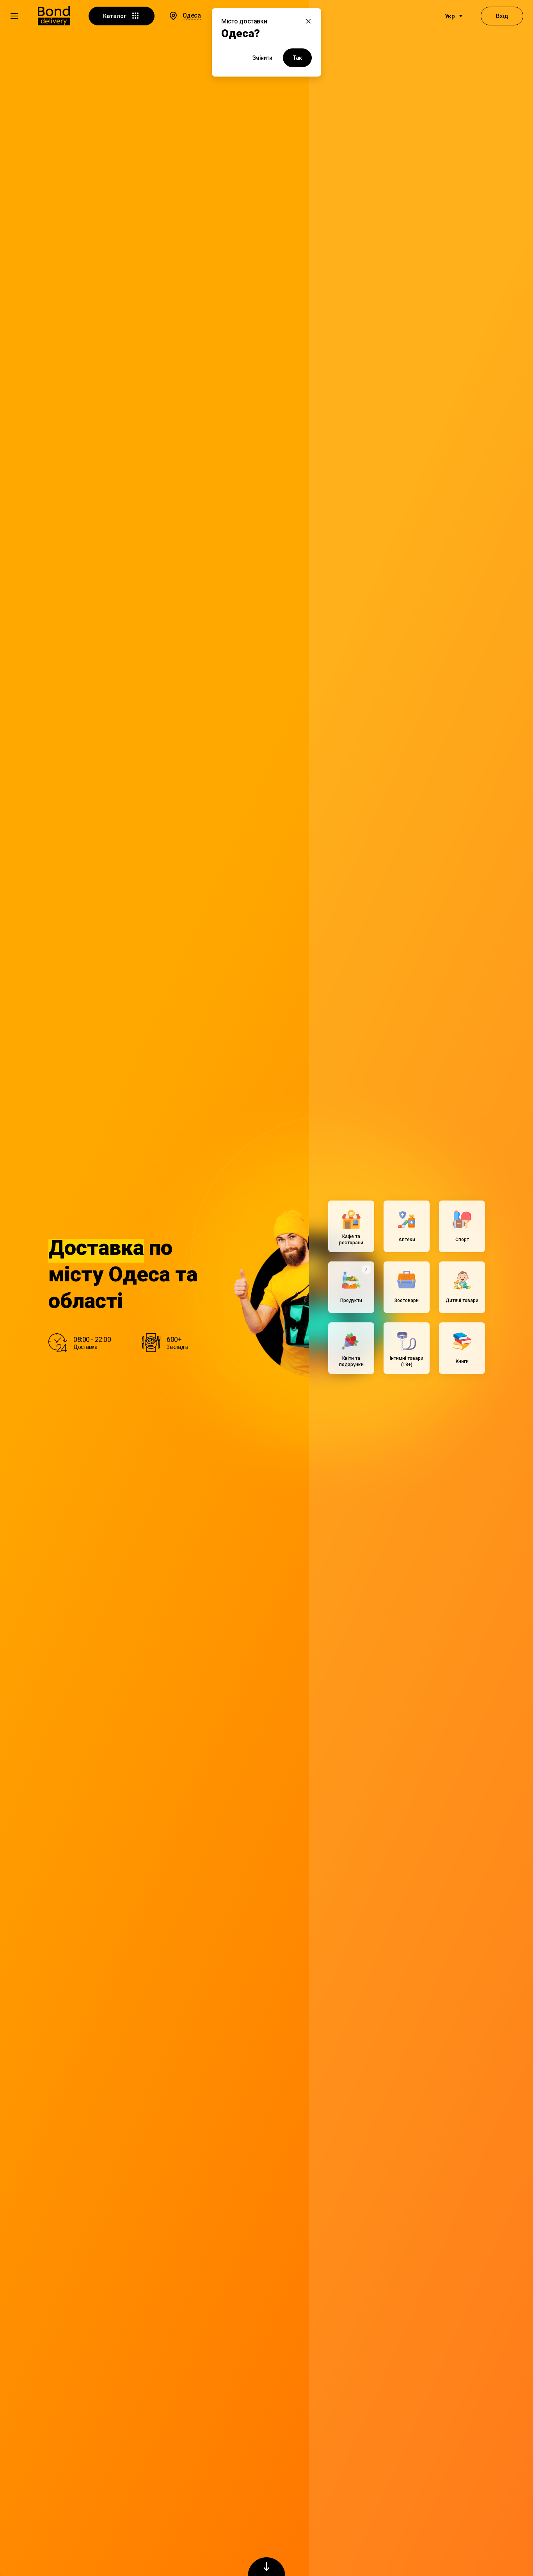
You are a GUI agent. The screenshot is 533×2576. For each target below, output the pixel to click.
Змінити (262, 58)
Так (297, 58)
